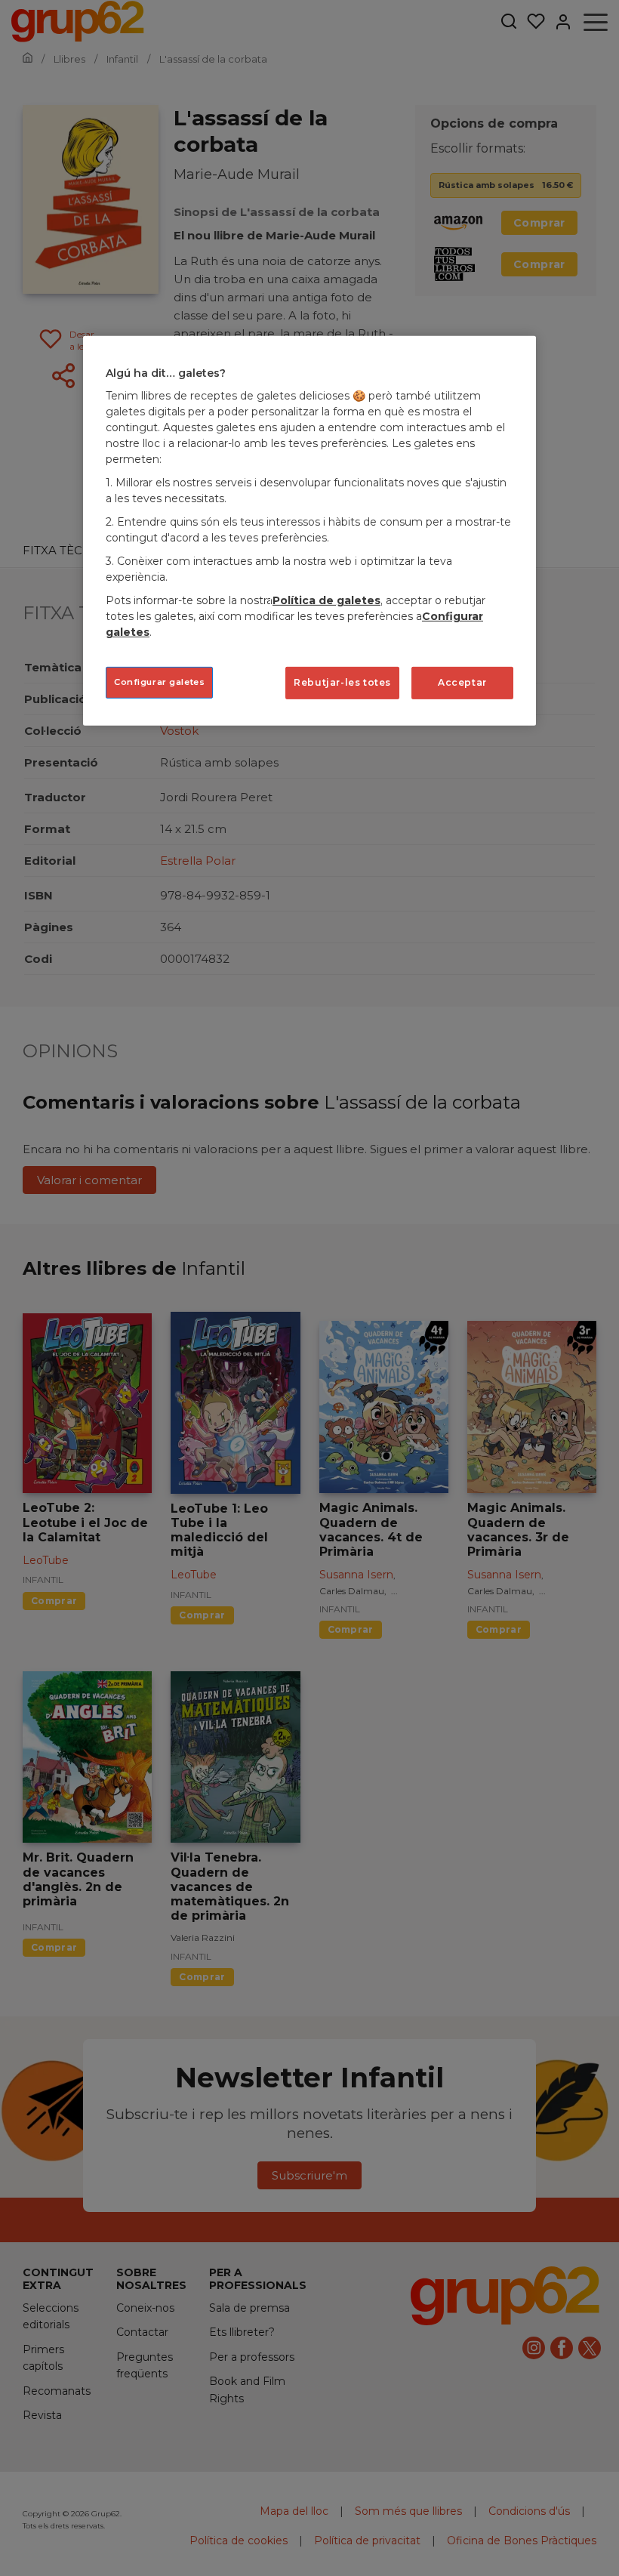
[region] (309, 531)
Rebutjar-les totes (342, 682)
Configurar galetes (159, 682)
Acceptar (462, 682)
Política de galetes (326, 600)
